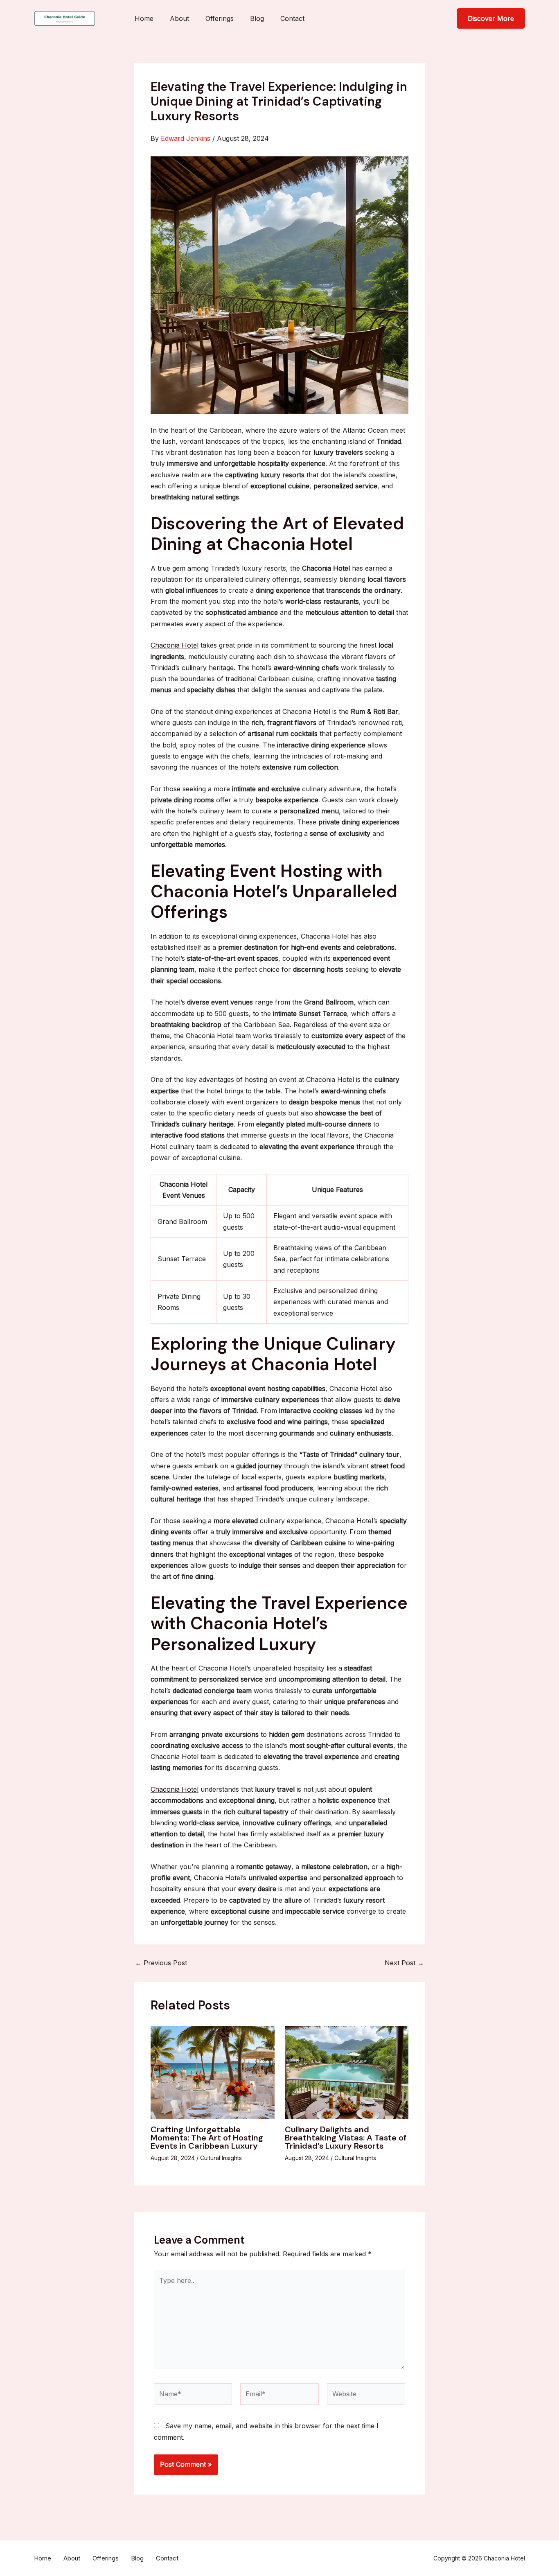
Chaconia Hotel (175, 645)
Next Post (404, 1963)
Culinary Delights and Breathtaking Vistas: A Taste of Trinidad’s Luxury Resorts (346, 2138)
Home (144, 18)
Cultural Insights (221, 2158)
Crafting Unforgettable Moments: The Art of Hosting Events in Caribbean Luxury (207, 2138)
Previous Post (161, 1963)
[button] (491, 18)
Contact (292, 18)
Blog (257, 18)
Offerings (220, 18)
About (179, 18)
